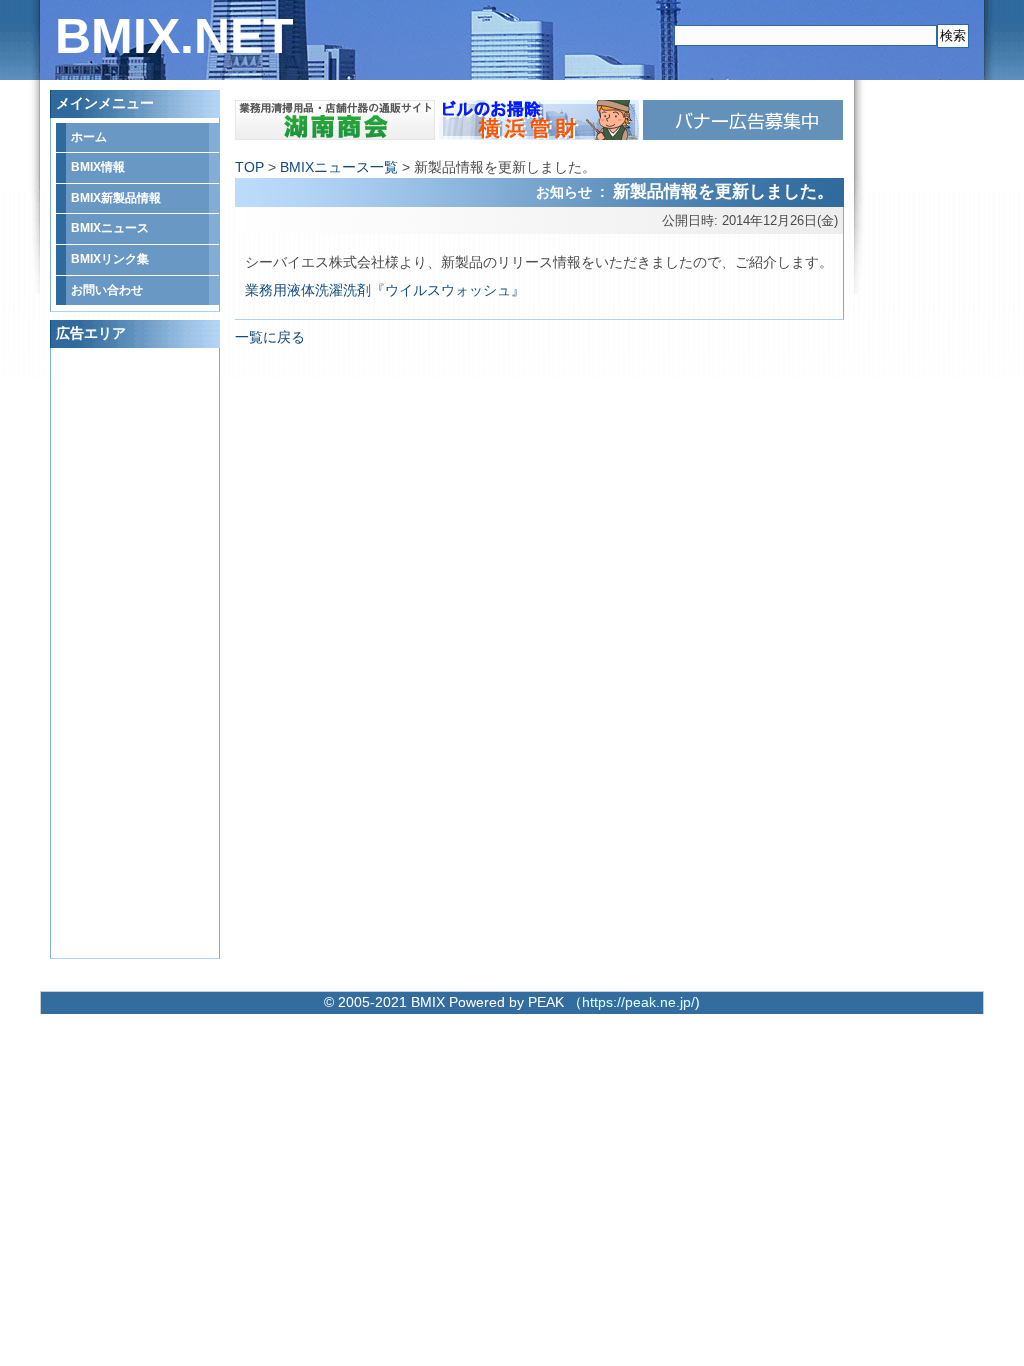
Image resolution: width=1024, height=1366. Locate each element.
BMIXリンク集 (110, 259)
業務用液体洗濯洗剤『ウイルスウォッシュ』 (385, 290)
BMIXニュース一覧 (339, 167)
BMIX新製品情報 (116, 198)
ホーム (89, 137)
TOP (249, 167)
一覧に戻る (270, 337)
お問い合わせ (107, 290)
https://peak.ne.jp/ (638, 1002)
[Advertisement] (136, 653)
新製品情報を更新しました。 (723, 191)
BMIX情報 (98, 167)
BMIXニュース (110, 228)
